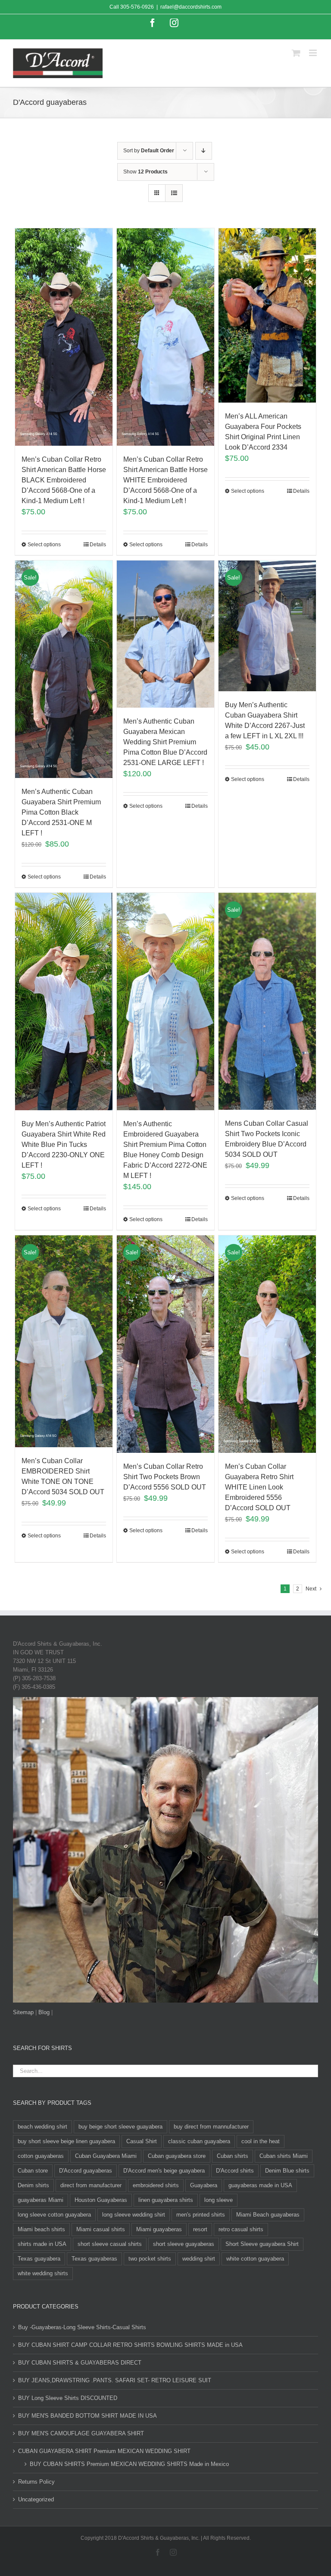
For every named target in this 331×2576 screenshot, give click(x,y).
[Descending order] (204, 151)
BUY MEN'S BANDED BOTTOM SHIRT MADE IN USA (87, 2416)
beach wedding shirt (42, 2127)
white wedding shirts (43, 2273)
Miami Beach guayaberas (268, 2215)
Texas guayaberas (94, 2259)
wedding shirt (199, 2259)
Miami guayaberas (159, 2229)
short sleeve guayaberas (184, 2244)
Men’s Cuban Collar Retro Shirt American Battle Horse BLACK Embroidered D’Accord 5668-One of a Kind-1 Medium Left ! (64, 480)
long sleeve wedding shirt (134, 2215)
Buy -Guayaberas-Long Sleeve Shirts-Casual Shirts (82, 2327)
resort (200, 2229)
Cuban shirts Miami (284, 2156)
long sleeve (219, 2200)
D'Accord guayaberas (86, 2171)
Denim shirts (33, 2185)
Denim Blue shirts (287, 2171)
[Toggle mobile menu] (314, 53)
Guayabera (204, 2185)
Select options (44, 545)
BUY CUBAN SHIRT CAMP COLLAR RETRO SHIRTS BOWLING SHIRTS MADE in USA (130, 2345)
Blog (44, 2012)
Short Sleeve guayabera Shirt (262, 2244)
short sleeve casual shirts (110, 2244)
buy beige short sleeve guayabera (120, 2127)
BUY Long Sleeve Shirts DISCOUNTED (68, 2398)
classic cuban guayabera (199, 2141)
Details (98, 545)
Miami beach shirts (41, 2229)
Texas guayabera (39, 2259)
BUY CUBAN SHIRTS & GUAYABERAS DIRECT (80, 2363)
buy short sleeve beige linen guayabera (66, 2141)
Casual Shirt (142, 2141)
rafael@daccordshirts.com (191, 7)
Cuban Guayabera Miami (106, 2156)
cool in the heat (261, 2141)
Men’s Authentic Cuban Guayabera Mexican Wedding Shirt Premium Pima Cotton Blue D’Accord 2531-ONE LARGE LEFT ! (165, 742)
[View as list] (174, 193)
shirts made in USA (42, 2244)
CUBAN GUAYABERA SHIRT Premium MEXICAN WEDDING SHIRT (104, 2451)
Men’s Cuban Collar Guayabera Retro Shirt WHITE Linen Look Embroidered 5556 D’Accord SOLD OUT (259, 1487)
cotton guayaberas (41, 2156)
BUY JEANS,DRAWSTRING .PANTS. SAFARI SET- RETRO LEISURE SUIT (115, 2380)
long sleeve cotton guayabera (54, 2215)
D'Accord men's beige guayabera (164, 2171)
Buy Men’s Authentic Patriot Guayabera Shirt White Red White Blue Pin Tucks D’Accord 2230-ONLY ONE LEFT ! (64, 1145)
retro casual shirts (241, 2229)
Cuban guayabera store (177, 2156)
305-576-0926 (137, 7)
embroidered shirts (156, 2185)
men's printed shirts (201, 2215)
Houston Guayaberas (101, 2200)
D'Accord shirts (235, 2171)
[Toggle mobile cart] (296, 53)
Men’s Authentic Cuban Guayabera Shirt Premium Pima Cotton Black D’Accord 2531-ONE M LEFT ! (61, 812)
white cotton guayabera (255, 2259)
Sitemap (23, 2012)
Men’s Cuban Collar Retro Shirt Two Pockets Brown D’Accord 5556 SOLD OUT (165, 1477)
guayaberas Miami (41, 2200)
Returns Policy (36, 2482)
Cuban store (33, 2171)
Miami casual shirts (101, 2229)
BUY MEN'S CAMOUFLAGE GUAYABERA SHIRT (81, 2433)
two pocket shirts (150, 2259)
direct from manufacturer (91, 2185)
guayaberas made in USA (260, 2185)
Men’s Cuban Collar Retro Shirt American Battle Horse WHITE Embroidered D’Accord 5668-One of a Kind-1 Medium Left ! (165, 480)
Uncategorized (36, 2499)
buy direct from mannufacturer (211, 2127)
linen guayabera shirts (166, 2200)
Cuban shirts (233, 2156)
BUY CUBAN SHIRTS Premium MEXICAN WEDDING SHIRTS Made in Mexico (129, 2464)
